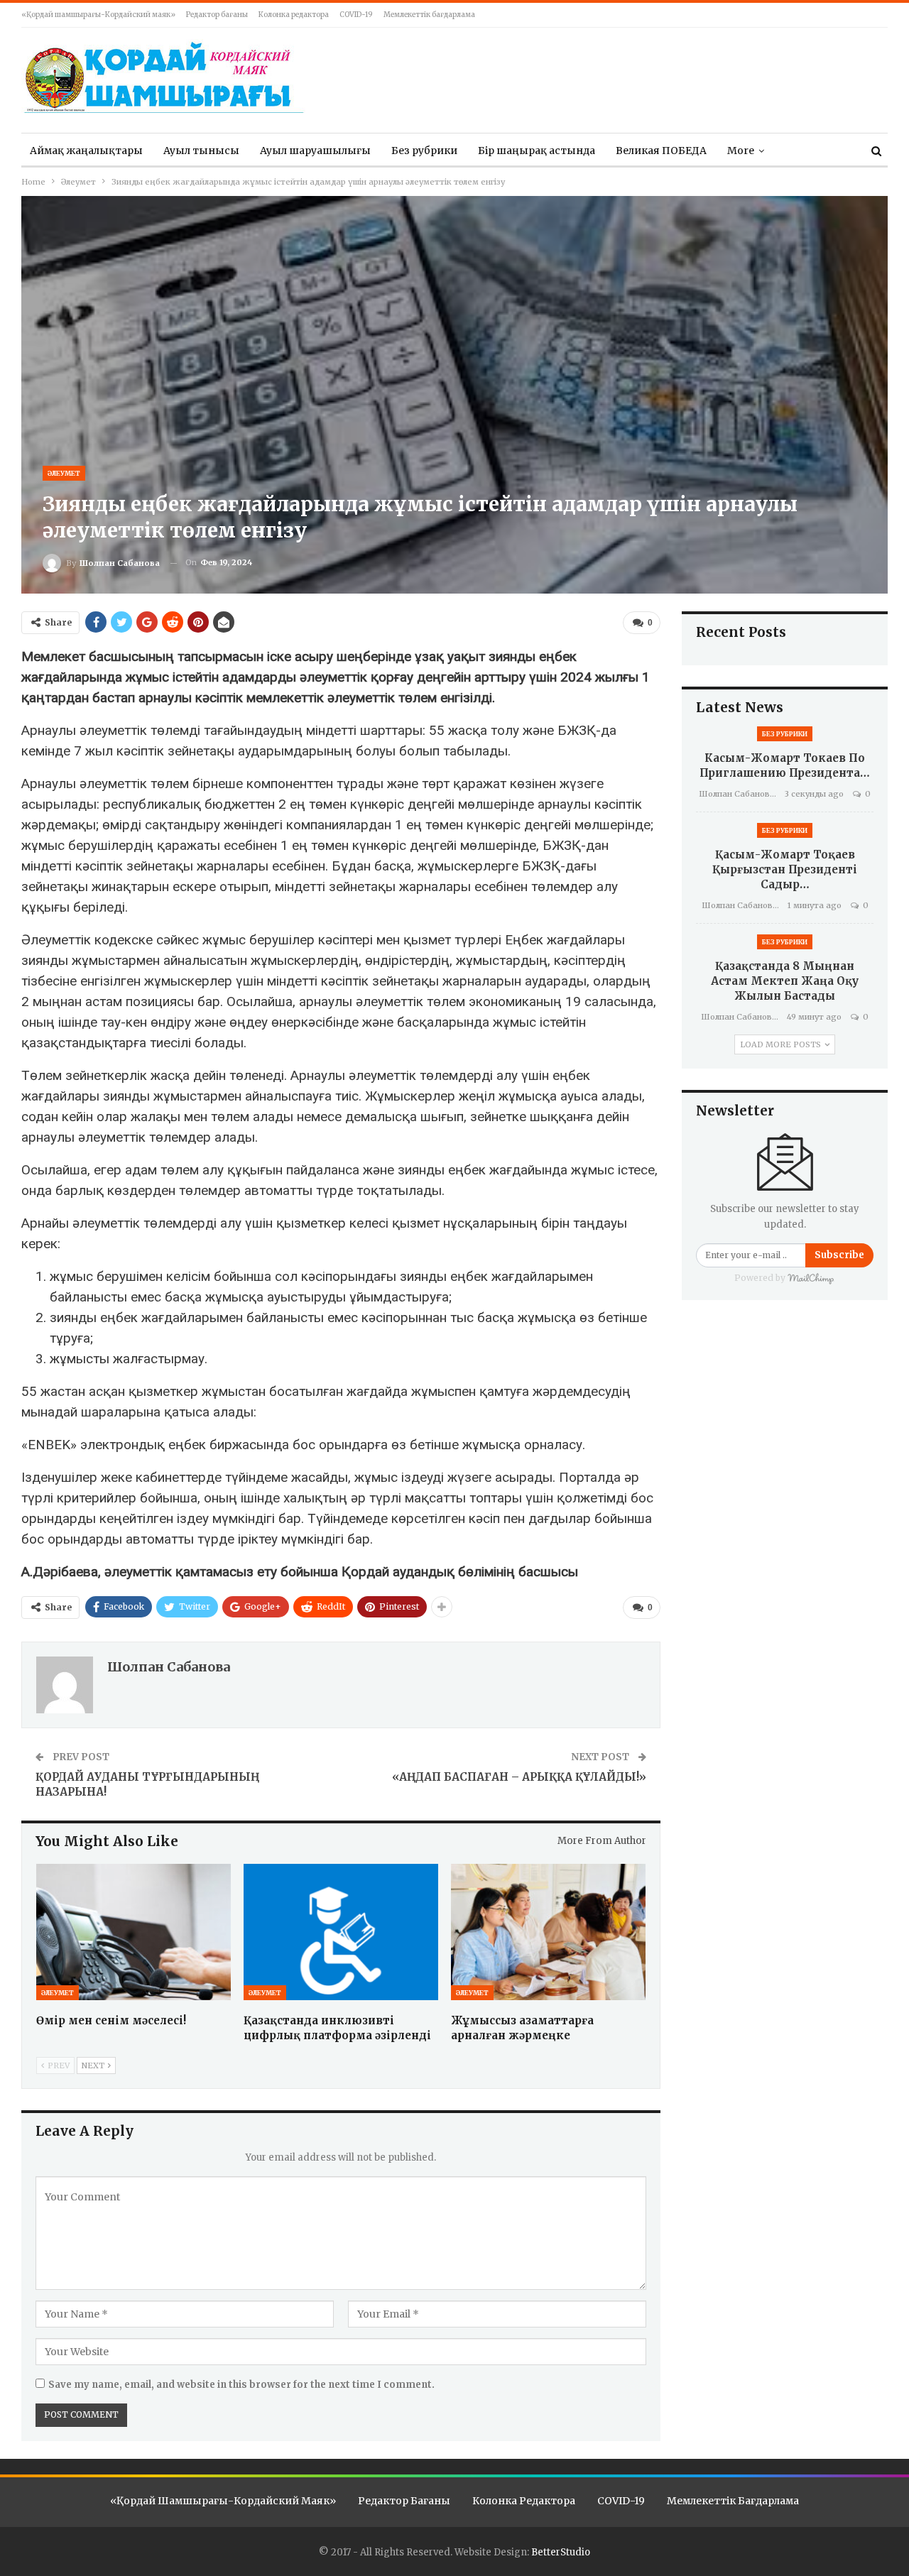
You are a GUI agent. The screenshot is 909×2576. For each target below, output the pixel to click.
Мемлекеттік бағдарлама (429, 15)
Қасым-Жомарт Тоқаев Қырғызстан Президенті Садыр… (785, 869)
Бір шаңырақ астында (537, 151)
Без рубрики (424, 151)
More (741, 151)
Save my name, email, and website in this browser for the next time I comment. (241, 2385)
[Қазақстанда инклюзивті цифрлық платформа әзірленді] (341, 1932)
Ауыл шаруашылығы (315, 151)
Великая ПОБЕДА (661, 151)
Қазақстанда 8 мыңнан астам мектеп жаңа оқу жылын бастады (785, 981)
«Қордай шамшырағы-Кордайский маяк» (98, 15)
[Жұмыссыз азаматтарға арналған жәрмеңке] (548, 1932)
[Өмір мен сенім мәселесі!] (134, 1932)
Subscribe (839, 1255)
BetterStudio (561, 2552)
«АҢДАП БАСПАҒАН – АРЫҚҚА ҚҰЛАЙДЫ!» (519, 1777)
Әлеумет (64, 473)
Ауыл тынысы (201, 151)
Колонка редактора (294, 15)
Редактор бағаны (217, 15)
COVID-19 (356, 15)
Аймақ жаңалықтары (86, 151)
